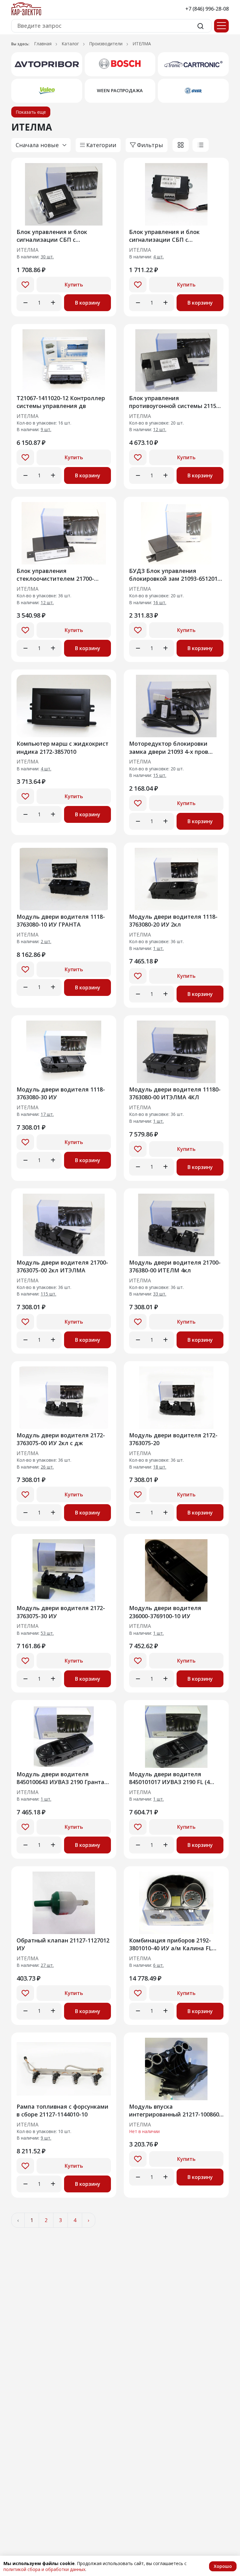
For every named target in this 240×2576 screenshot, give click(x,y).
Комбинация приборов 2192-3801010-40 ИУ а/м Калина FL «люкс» (170, 1944)
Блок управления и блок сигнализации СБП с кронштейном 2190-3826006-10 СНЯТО (172, 236)
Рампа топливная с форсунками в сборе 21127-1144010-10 (62, 2110)
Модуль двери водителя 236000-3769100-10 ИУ (165, 1612)
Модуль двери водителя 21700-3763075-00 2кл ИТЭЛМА (62, 1266)
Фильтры (150, 145)
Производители (106, 44)
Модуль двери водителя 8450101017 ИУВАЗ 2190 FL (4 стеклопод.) (169, 1778)
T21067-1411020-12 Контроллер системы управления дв (61, 402)
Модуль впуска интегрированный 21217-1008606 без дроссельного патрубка (176, 2110)
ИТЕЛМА (27, 250)
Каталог (70, 44)
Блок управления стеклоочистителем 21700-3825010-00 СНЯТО (55, 575)
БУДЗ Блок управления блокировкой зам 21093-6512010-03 (176, 575)
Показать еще (31, 112)
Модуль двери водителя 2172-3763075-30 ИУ (61, 1612)
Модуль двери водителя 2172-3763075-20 (173, 1439)
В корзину (88, 303)
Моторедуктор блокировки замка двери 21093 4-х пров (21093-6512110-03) (169, 747)
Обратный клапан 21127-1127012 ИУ (63, 1944)
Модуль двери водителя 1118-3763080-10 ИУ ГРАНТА (61, 920)
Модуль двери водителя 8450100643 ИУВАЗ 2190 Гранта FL (60, 1778)
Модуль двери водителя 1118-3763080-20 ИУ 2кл (173, 920)
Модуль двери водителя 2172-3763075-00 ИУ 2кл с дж (61, 1439)
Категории (101, 145)
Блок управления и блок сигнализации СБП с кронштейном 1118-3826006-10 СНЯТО (60, 236)
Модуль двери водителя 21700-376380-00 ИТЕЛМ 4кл (175, 1266)
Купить (74, 285)
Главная (43, 44)
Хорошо (223, 2566)
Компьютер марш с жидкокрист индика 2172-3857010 (62, 747)
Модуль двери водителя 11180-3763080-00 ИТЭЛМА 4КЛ (175, 1093)
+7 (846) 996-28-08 (207, 9)
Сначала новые (37, 145)
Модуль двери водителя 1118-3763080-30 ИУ (61, 1093)
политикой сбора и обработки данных (44, 2569)
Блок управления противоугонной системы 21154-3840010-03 (175, 402)
